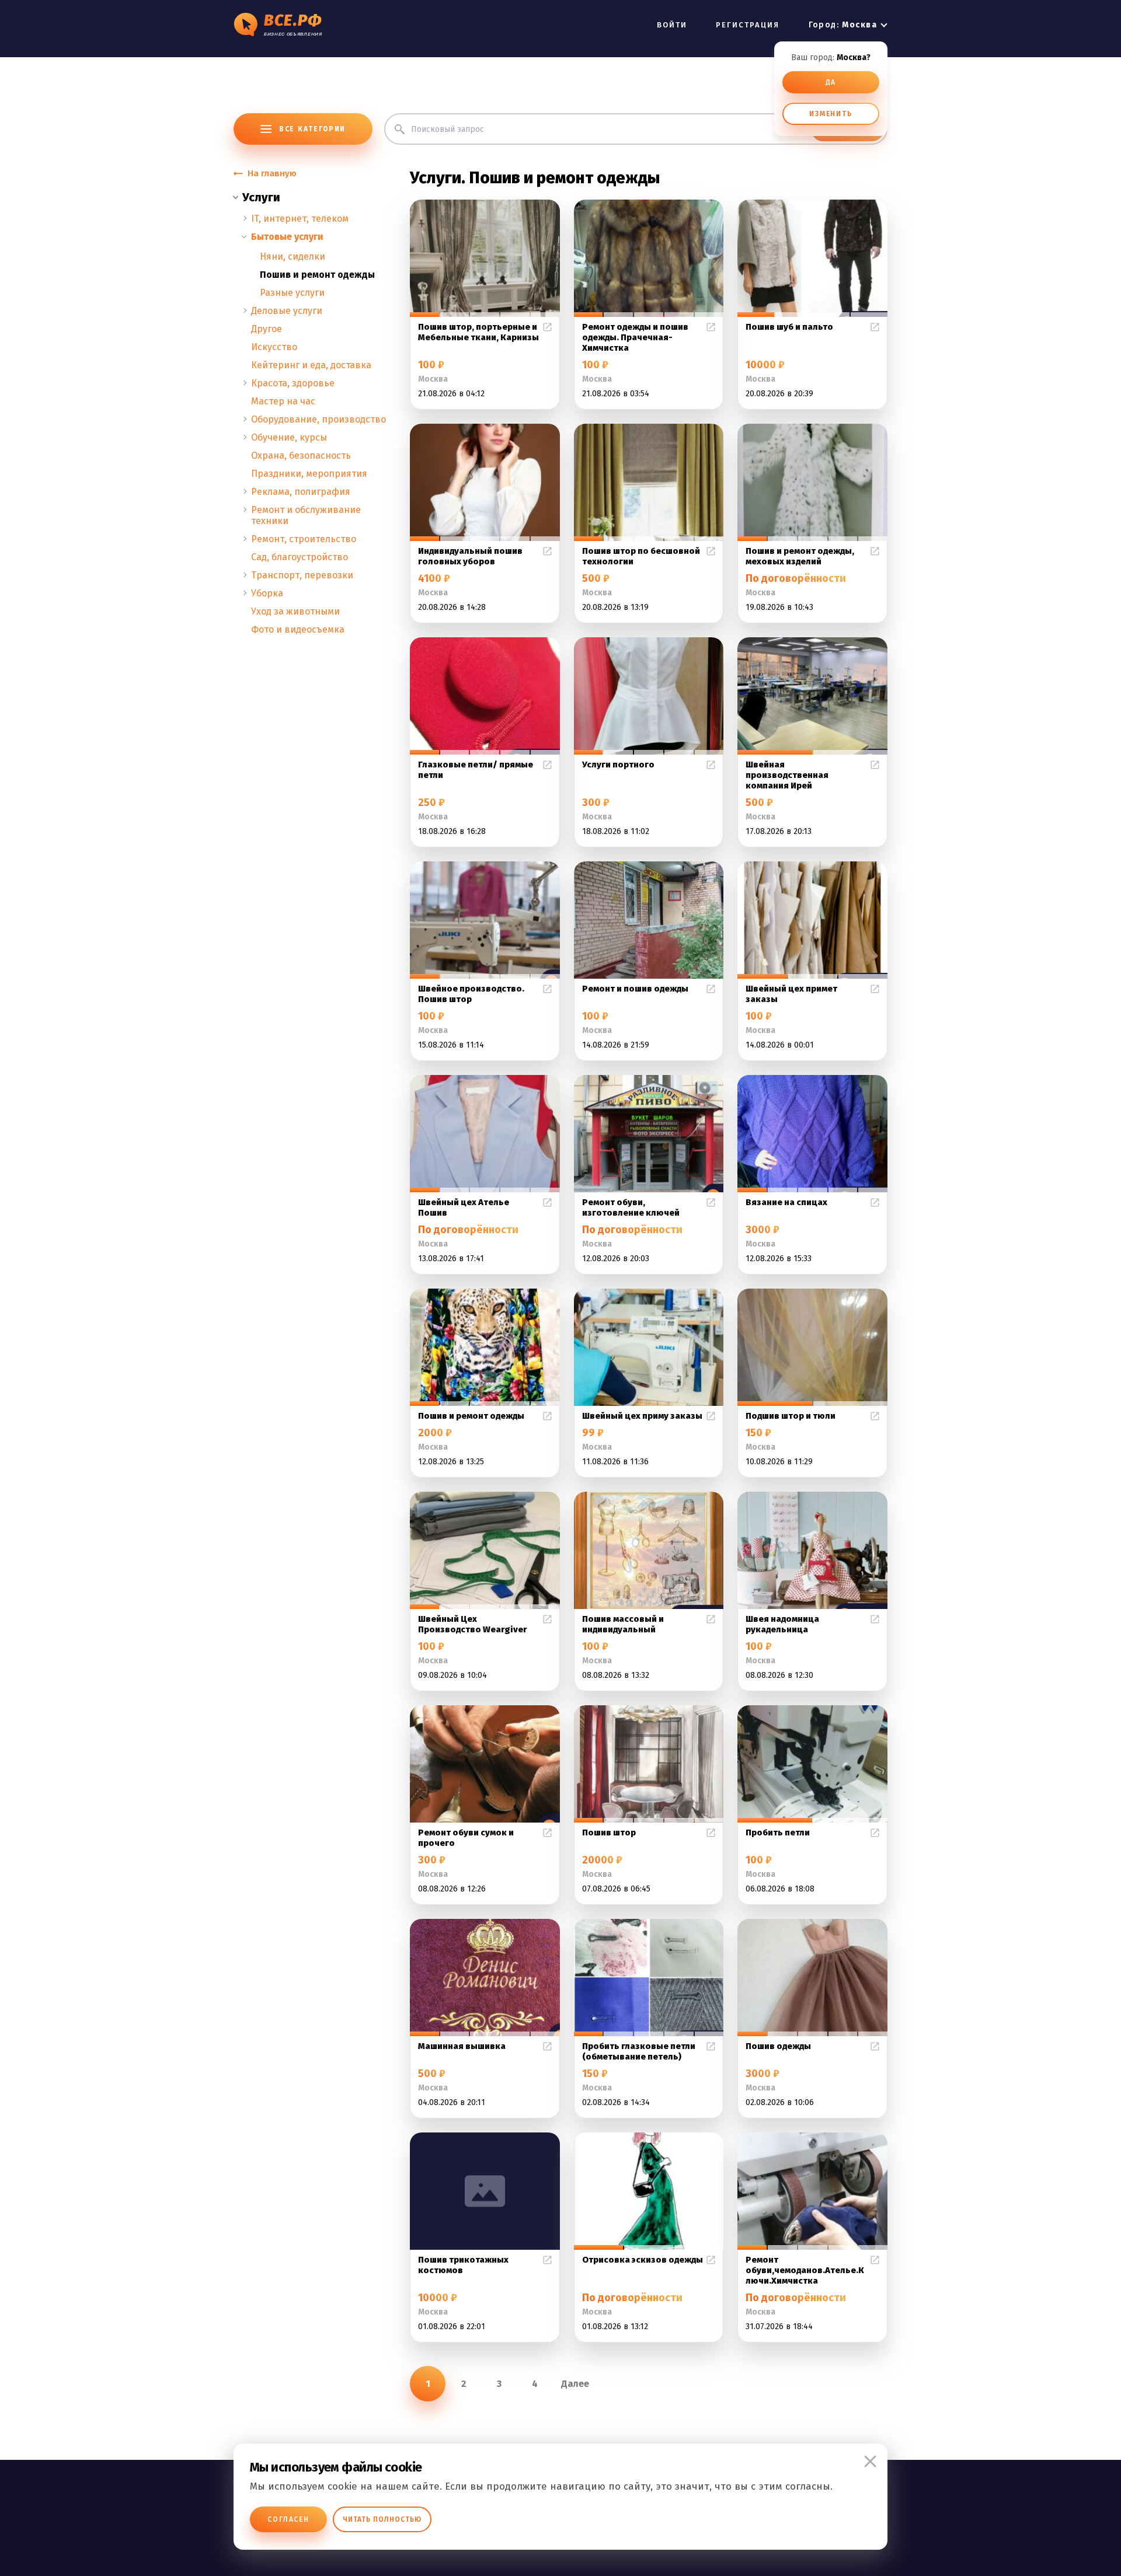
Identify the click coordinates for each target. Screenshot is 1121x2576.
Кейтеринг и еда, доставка (311, 365)
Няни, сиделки (293, 256)
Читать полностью (382, 2519)
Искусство (274, 347)
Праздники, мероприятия (309, 474)
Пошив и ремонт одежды (317, 275)
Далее (575, 2384)
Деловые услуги (287, 311)
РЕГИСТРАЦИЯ (748, 25)
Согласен (288, 2519)
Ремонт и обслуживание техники (306, 515)
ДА (831, 82)
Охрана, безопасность (301, 455)
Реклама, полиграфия (301, 492)
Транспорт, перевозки (302, 575)
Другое (267, 329)
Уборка (267, 593)
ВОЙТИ (672, 25)
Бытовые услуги (287, 237)
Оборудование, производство (318, 419)
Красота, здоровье (293, 383)
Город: (843, 25)
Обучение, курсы (289, 437)
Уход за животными (295, 611)
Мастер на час (283, 401)
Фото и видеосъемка (298, 629)
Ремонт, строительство (304, 539)
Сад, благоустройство (300, 557)
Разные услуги (292, 293)
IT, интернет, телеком (300, 219)
